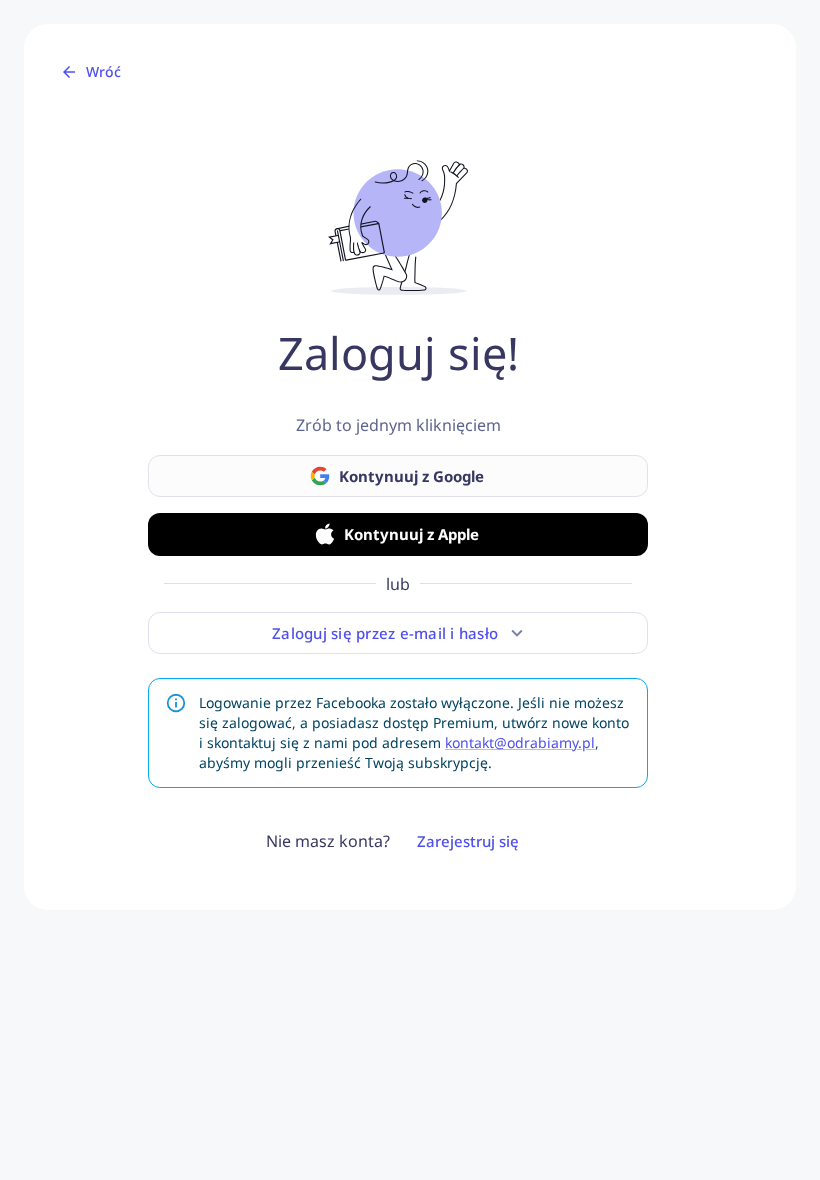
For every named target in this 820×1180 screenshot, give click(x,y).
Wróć (103, 71)
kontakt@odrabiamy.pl (520, 742)
